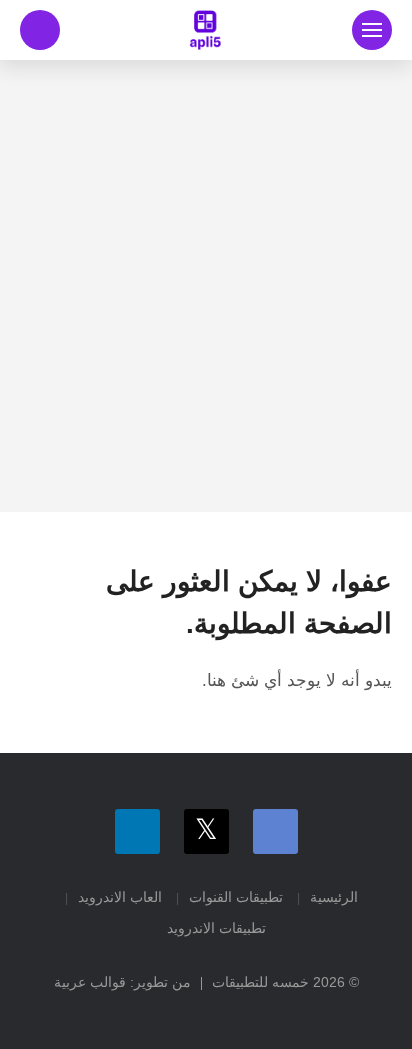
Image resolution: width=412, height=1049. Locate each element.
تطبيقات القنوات (236, 897)
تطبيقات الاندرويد (216, 928)
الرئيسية (334, 897)
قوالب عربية (90, 982)
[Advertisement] (206, 286)
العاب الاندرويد (120, 897)
